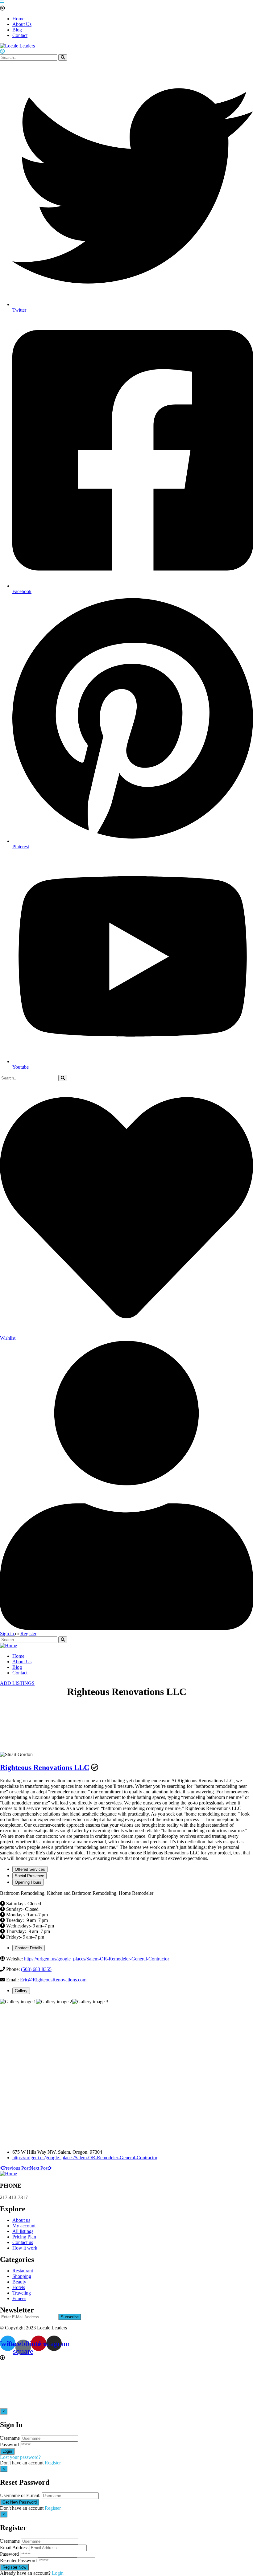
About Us (22, 24)
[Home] (8, 1646)
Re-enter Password (18, 2560)
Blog (17, 30)
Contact (20, 35)
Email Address (14, 2547)
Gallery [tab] (21, 1991)
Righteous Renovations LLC (45, 1767)
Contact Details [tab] (29, 1948)
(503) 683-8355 (36, 1969)
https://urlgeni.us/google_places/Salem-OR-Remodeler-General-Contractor (97, 1959)
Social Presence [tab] (29, 1876)
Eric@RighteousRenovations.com (53, 1980)
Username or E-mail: (20, 2495)
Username (10, 2438)
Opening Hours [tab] (28, 1882)
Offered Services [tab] (30, 1869)
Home (18, 19)
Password (9, 2445)
